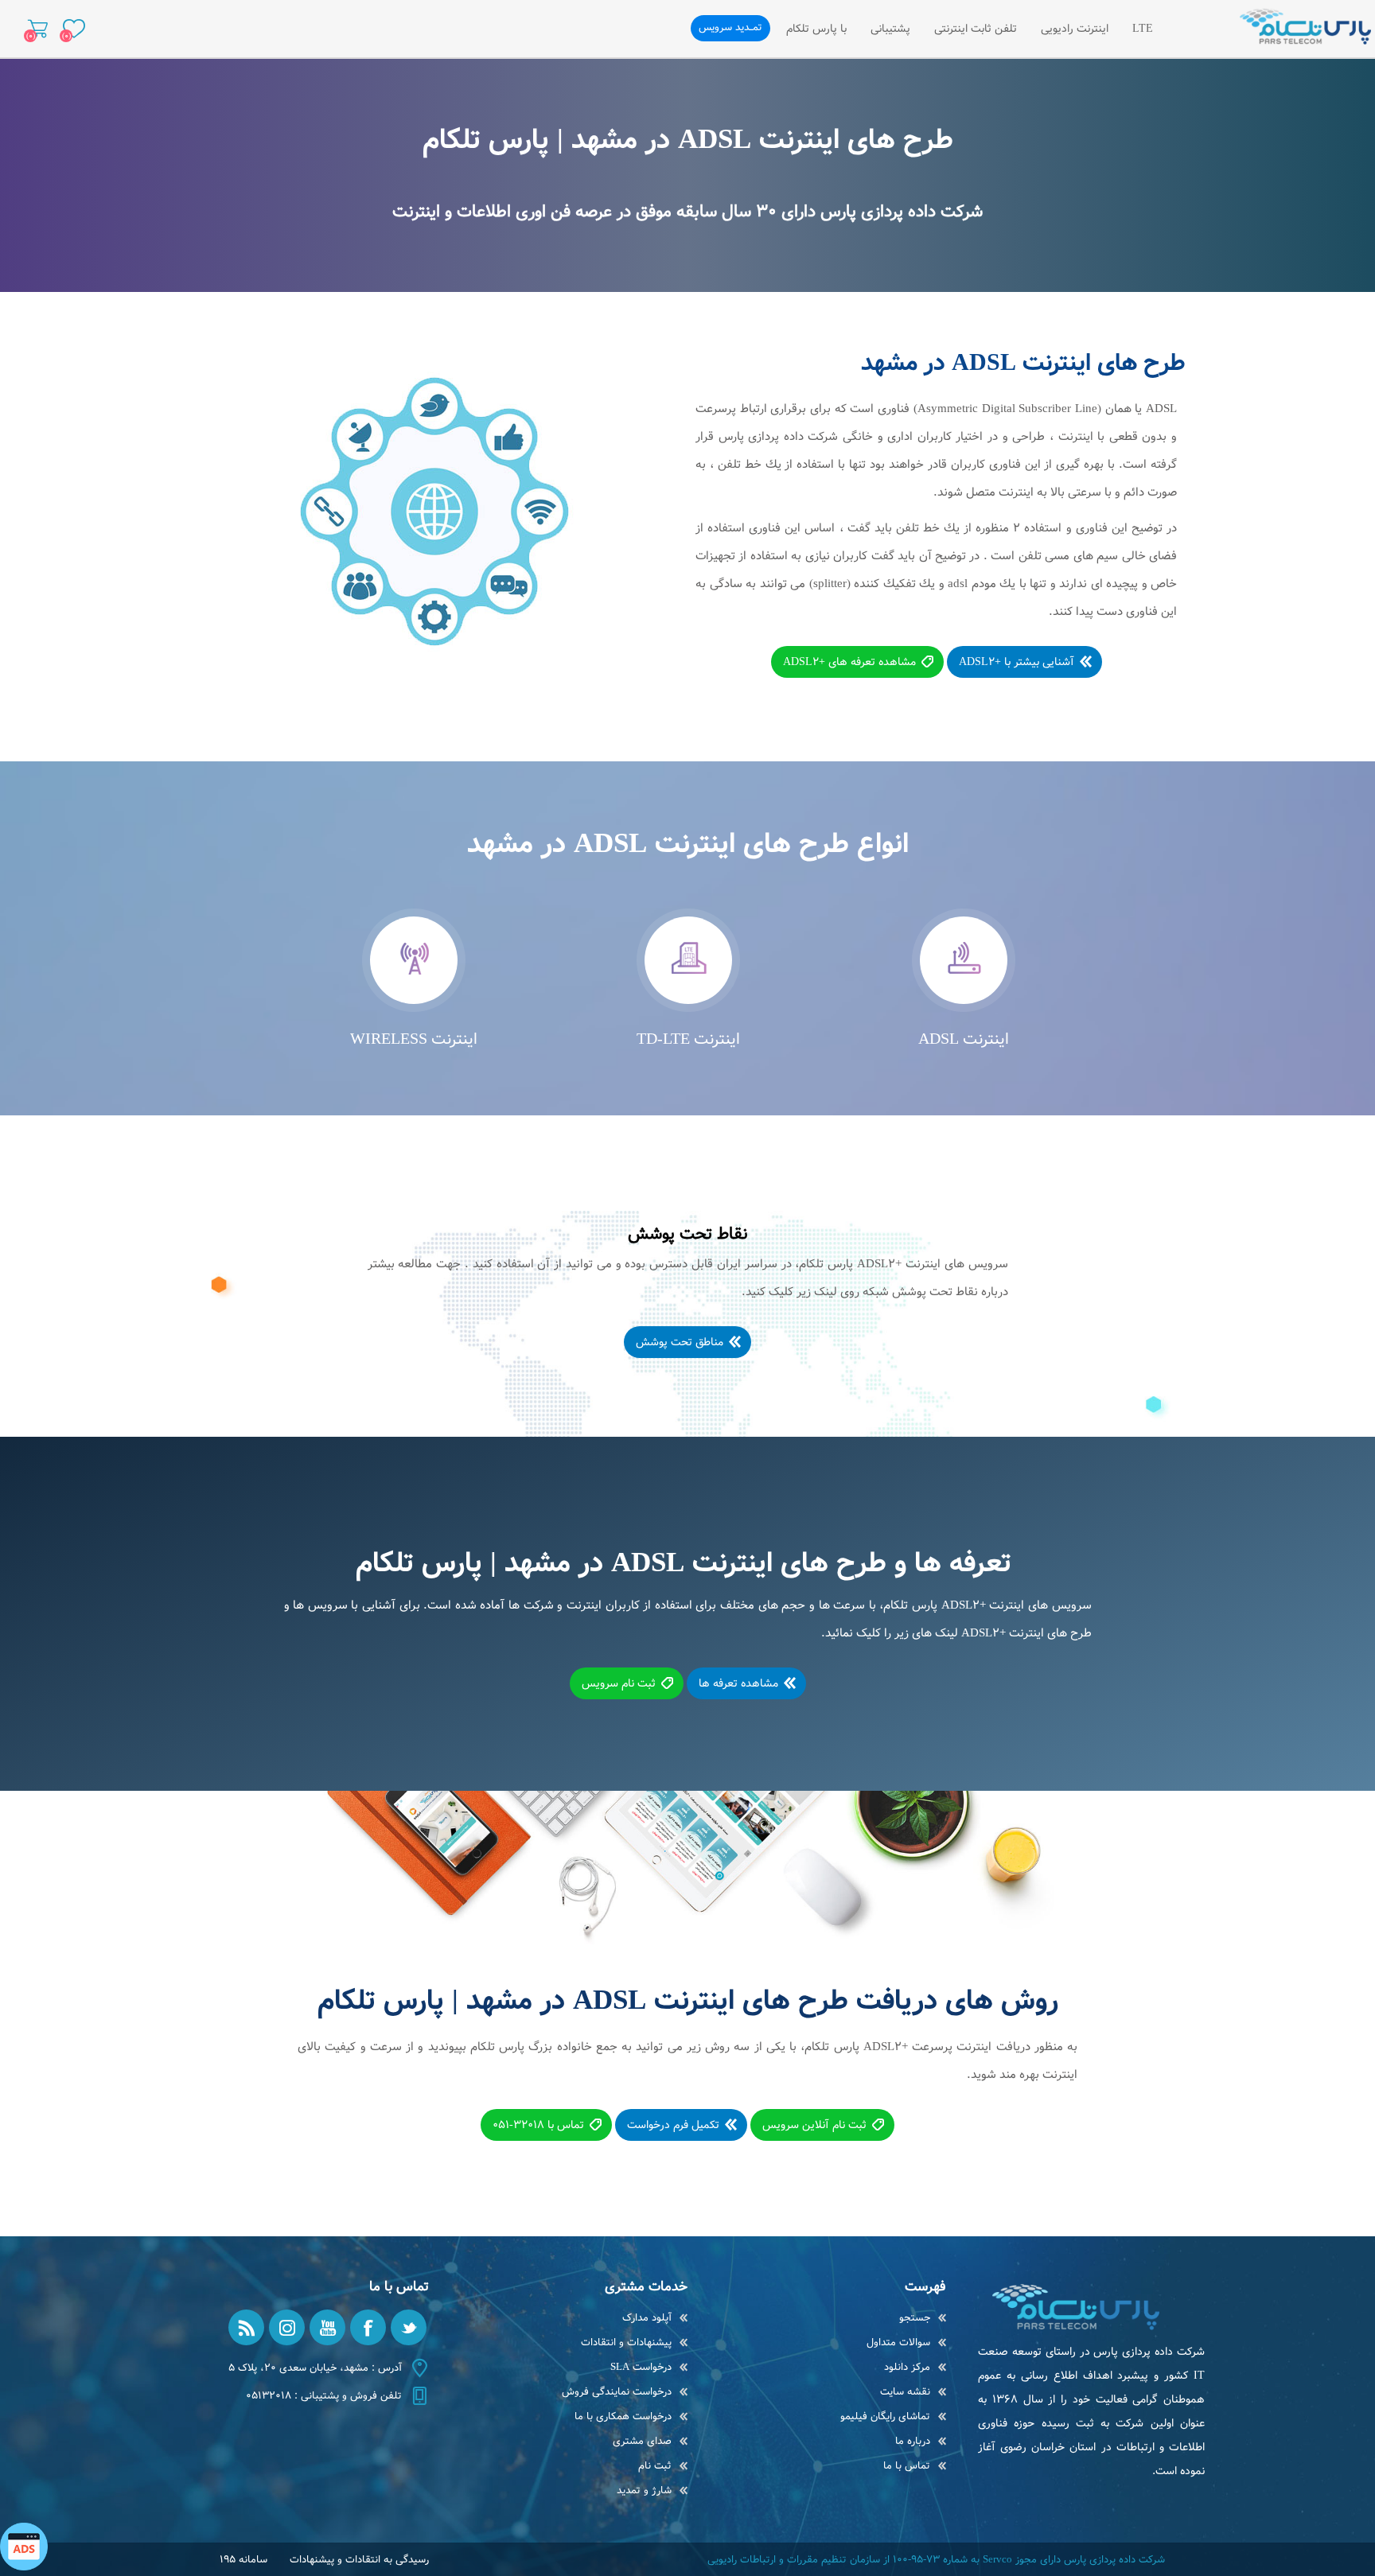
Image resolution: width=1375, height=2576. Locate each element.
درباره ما (913, 2441)
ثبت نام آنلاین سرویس (814, 2125)
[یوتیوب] (327, 2327)
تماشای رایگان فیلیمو (885, 2416)
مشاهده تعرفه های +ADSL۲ (849, 662)
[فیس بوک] (368, 2327)
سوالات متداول (898, 2343)
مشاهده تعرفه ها (738, 1683)
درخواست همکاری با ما (623, 2416)
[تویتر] (409, 2327)
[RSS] (246, 2327)
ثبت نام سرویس (619, 1683)
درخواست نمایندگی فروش (617, 2392)
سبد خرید (38, 29)
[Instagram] (287, 2327)
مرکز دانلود (907, 2367)
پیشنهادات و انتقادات (626, 2343)
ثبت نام (655, 2466)
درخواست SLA (641, 2367)
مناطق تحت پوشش (680, 1342)
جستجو (915, 2318)
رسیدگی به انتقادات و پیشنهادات (359, 2560)
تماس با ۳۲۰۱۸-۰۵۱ (538, 2125)
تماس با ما (907, 2466)
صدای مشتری (642, 2441)
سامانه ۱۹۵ (243, 2560)
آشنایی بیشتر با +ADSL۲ (1017, 662)
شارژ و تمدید (644, 2490)
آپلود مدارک (647, 2318)
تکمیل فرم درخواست (673, 2125)
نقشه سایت (905, 2392)
